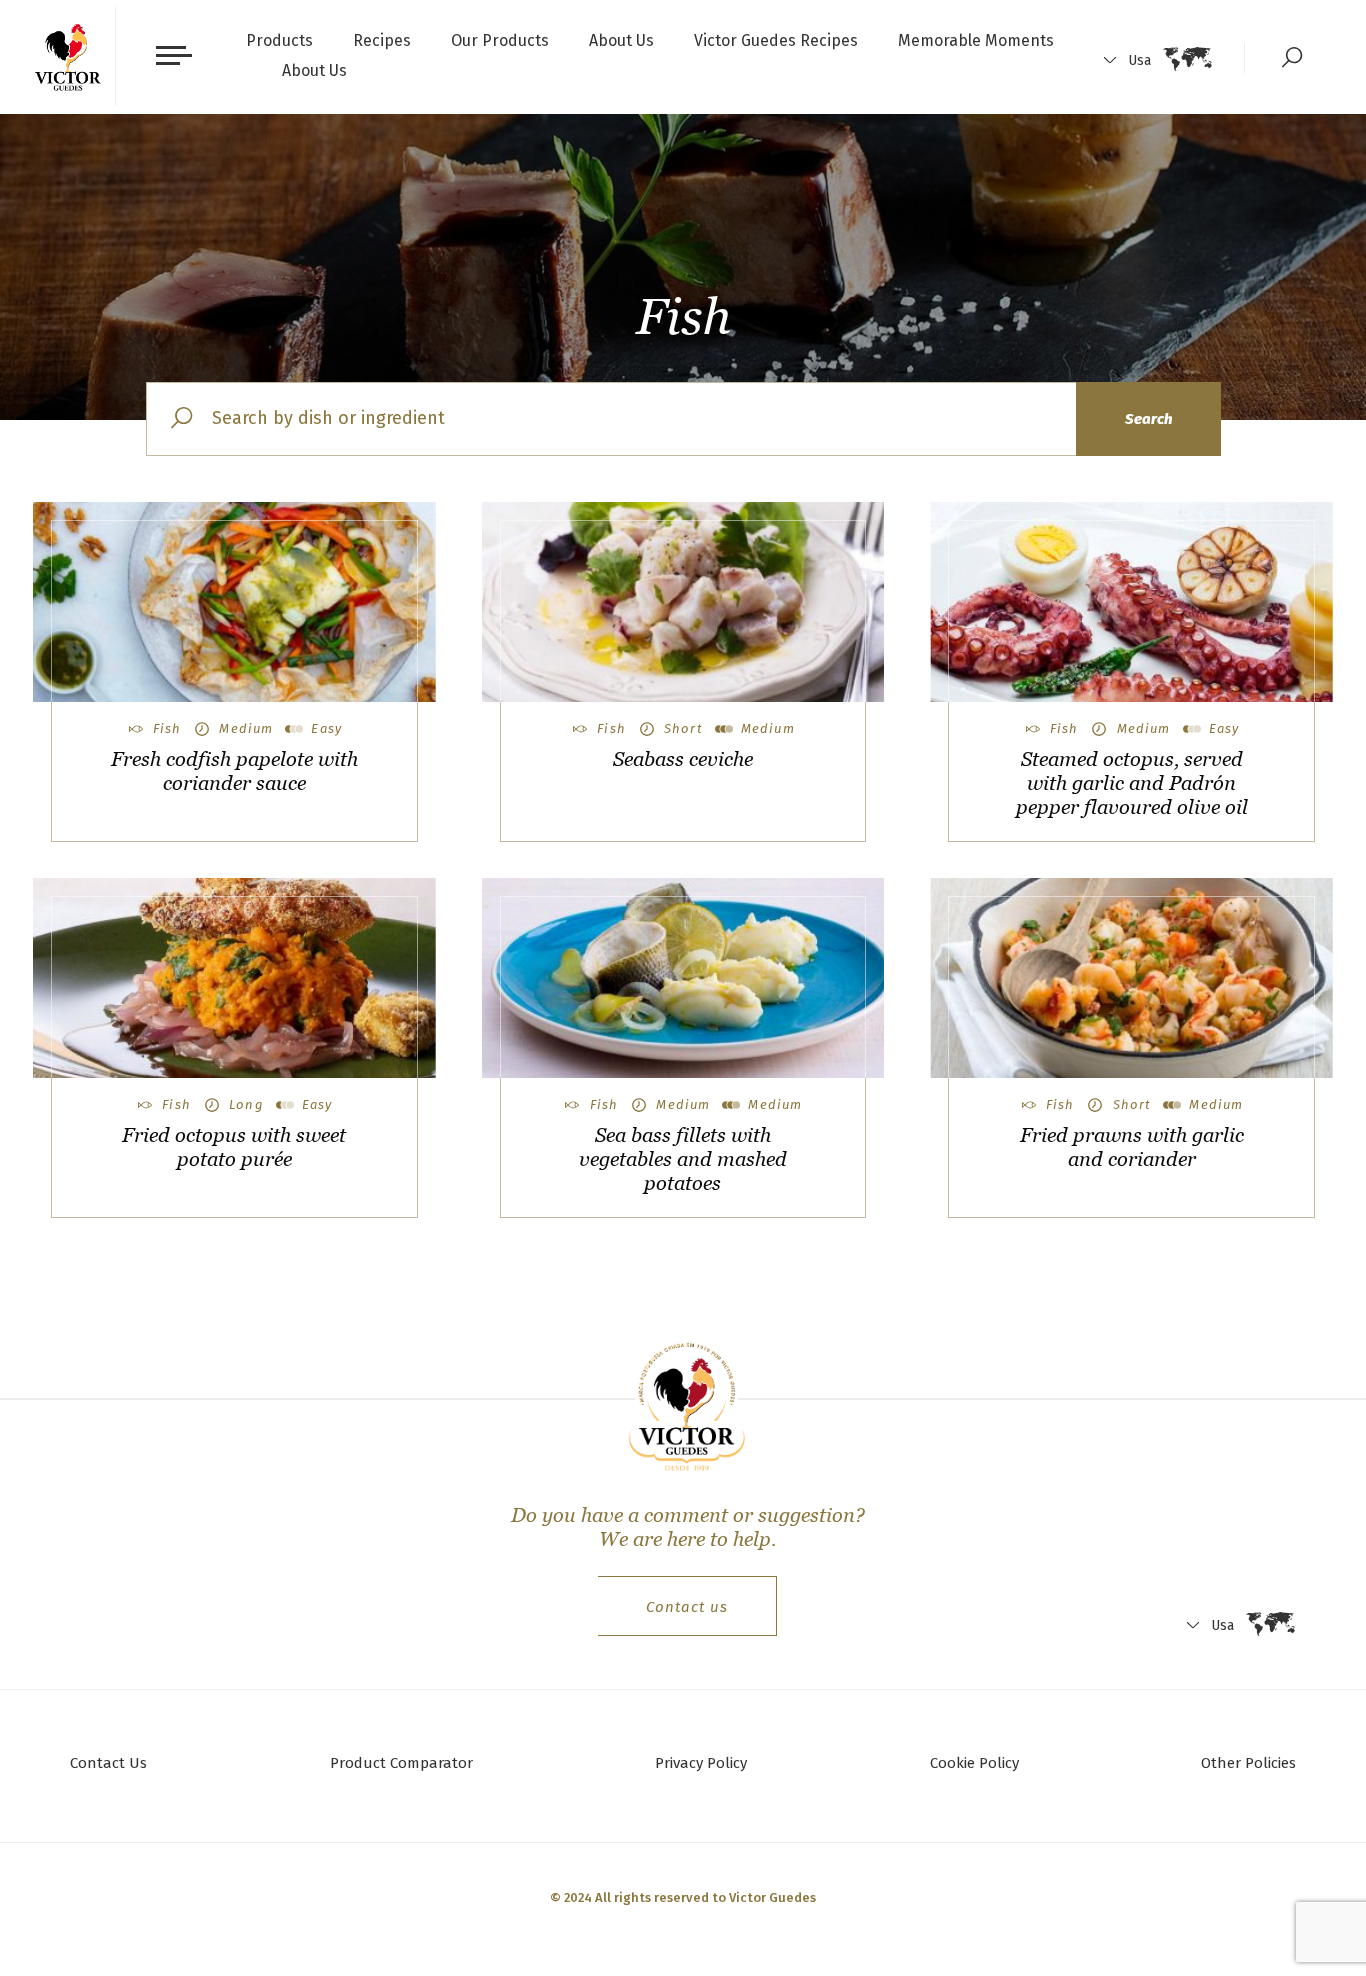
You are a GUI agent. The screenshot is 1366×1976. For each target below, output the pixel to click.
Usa (1139, 60)
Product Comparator (401, 1763)
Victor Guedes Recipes (776, 40)
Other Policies (1248, 1763)
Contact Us (108, 1763)
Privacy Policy (701, 1763)
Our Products (500, 40)
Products (279, 40)
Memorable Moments (976, 40)
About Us (621, 40)
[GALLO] (68, 56)
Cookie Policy (974, 1763)
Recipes (382, 40)
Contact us (687, 1607)
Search (1148, 419)
